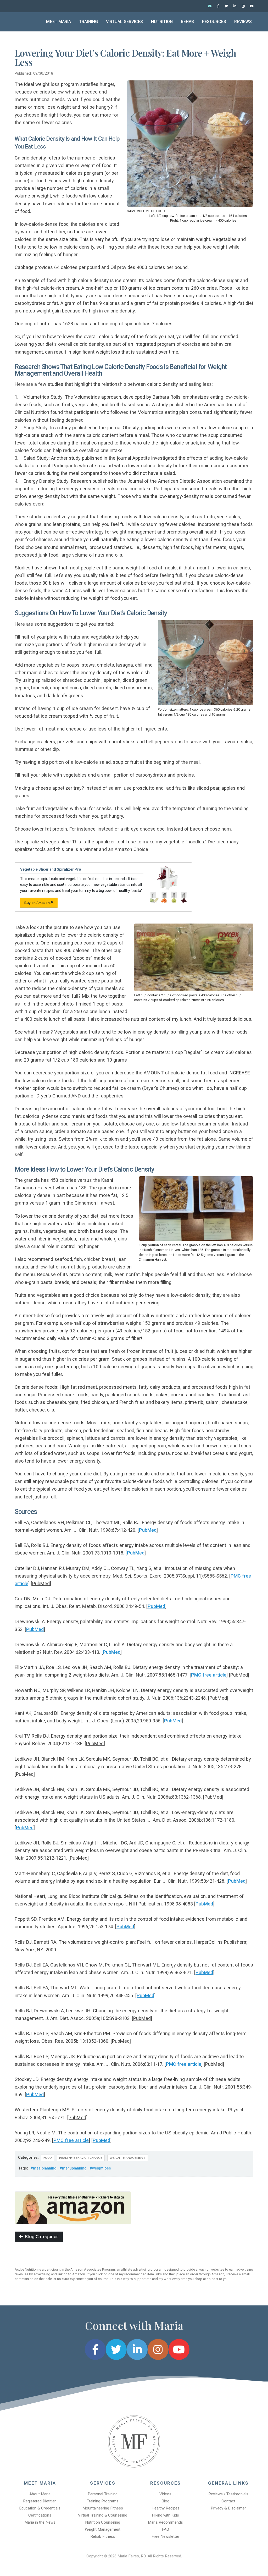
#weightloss (100, 2168)
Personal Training (103, 2494)
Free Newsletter (165, 2536)
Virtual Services (125, 22)
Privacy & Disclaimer (228, 2508)
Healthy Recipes (166, 2508)
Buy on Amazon (37, 903)
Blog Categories (41, 2237)
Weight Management (128, 2158)
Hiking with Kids (165, 2515)
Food (48, 2158)
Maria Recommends (165, 2522)
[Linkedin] (235, 6)
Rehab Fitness (103, 2536)
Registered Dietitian (40, 2501)
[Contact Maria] (210, 6)
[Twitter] (226, 6)
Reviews (243, 22)
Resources (214, 22)
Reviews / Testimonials (228, 2494)
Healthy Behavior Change (81, 2158)
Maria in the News (40, 2522)
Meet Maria (58, 22)
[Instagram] (243, 6)
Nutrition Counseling (103, 2522)
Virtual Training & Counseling (103, 2515)
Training (88, 22)
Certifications (40, 2515)
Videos (165, 2494)
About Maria (40, 2494)
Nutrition (162, 22)
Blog (165, 2501)
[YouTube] (252, 6)
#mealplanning (43, 2168)
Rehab (188, 22)
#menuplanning (73, 2168)
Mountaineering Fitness (103, 2508)
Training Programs (103, 2501)
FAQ (165, 2529)
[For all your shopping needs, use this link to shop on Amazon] (73, 2207)
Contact (228, 2501)
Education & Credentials (40, 2508)
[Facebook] (218, 6)
